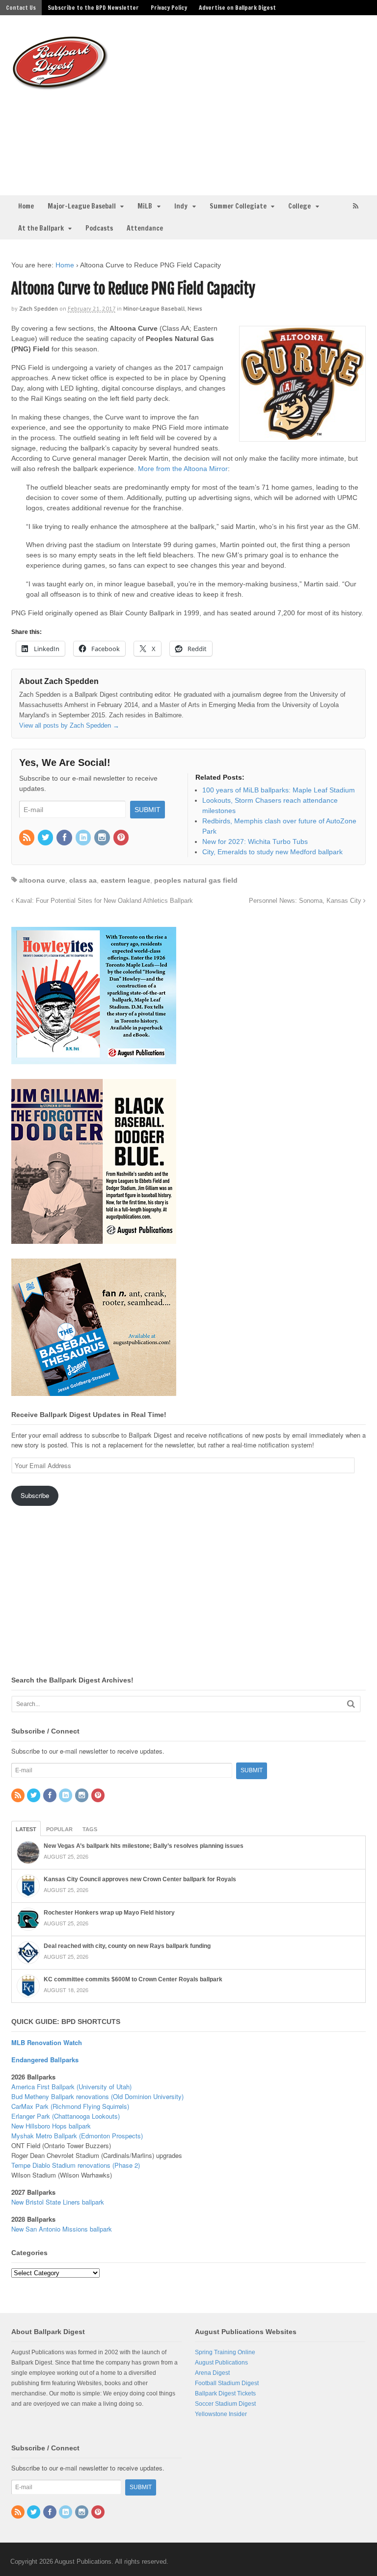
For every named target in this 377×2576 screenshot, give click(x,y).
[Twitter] (46, 838)
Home (26, 206)
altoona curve (42, 880)
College (299, 206)
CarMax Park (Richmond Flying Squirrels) (70, 2106)
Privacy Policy (169, 8)
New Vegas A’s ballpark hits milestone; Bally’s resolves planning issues (144, 1846)
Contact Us (21, 8)
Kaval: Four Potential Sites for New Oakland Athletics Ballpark (103, 901)
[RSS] (27, 838)
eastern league (125, 880)
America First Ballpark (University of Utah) (71, 2087)
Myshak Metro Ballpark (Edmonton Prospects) (77, 2136)
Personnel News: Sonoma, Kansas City (306, 901)
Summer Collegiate (238, 206)
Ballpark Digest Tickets (225, 2393)
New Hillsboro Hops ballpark (51, 2126)
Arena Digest (212, 2373)
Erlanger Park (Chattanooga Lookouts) (66, 2116)
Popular (59, 1829)
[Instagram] (103, 838)
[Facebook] (65, 838)
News (195, 308)
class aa (83, 880)
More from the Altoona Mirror (183, 469)
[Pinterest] (122, 838)
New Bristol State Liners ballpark (58, 2202)
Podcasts (99, 228)
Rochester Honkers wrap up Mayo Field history (109, 1913)
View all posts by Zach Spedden (69, 725)
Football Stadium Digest (227, 2383)
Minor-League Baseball (154, 308)
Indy (181, 206)
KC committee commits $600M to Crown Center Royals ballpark (133, 1979)
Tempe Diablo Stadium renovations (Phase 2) (76, 2165)
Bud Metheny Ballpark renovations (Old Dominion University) (97, 2096)
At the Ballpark (41, 228)
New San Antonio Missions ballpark (62, 2229)
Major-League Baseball (82, 206)
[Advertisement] (247, 104)
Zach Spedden (39, 308)
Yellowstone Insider (221, 2414)
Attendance (145, 228)
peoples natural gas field (196, 880)
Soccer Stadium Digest (225, 2404)
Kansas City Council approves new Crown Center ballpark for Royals (140, 1879)
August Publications (221, 2363)
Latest (26, 1829)
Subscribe (35, 1495)
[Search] (351, 1704)
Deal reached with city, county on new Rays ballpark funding (127, 1946)
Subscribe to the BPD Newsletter (93, 8)
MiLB (145, 206)
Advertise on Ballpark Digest (237, 8)
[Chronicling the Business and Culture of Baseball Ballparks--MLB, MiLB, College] (60, 86)
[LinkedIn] (84, 838)
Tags (90, 1829)
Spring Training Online (225, 2352)
